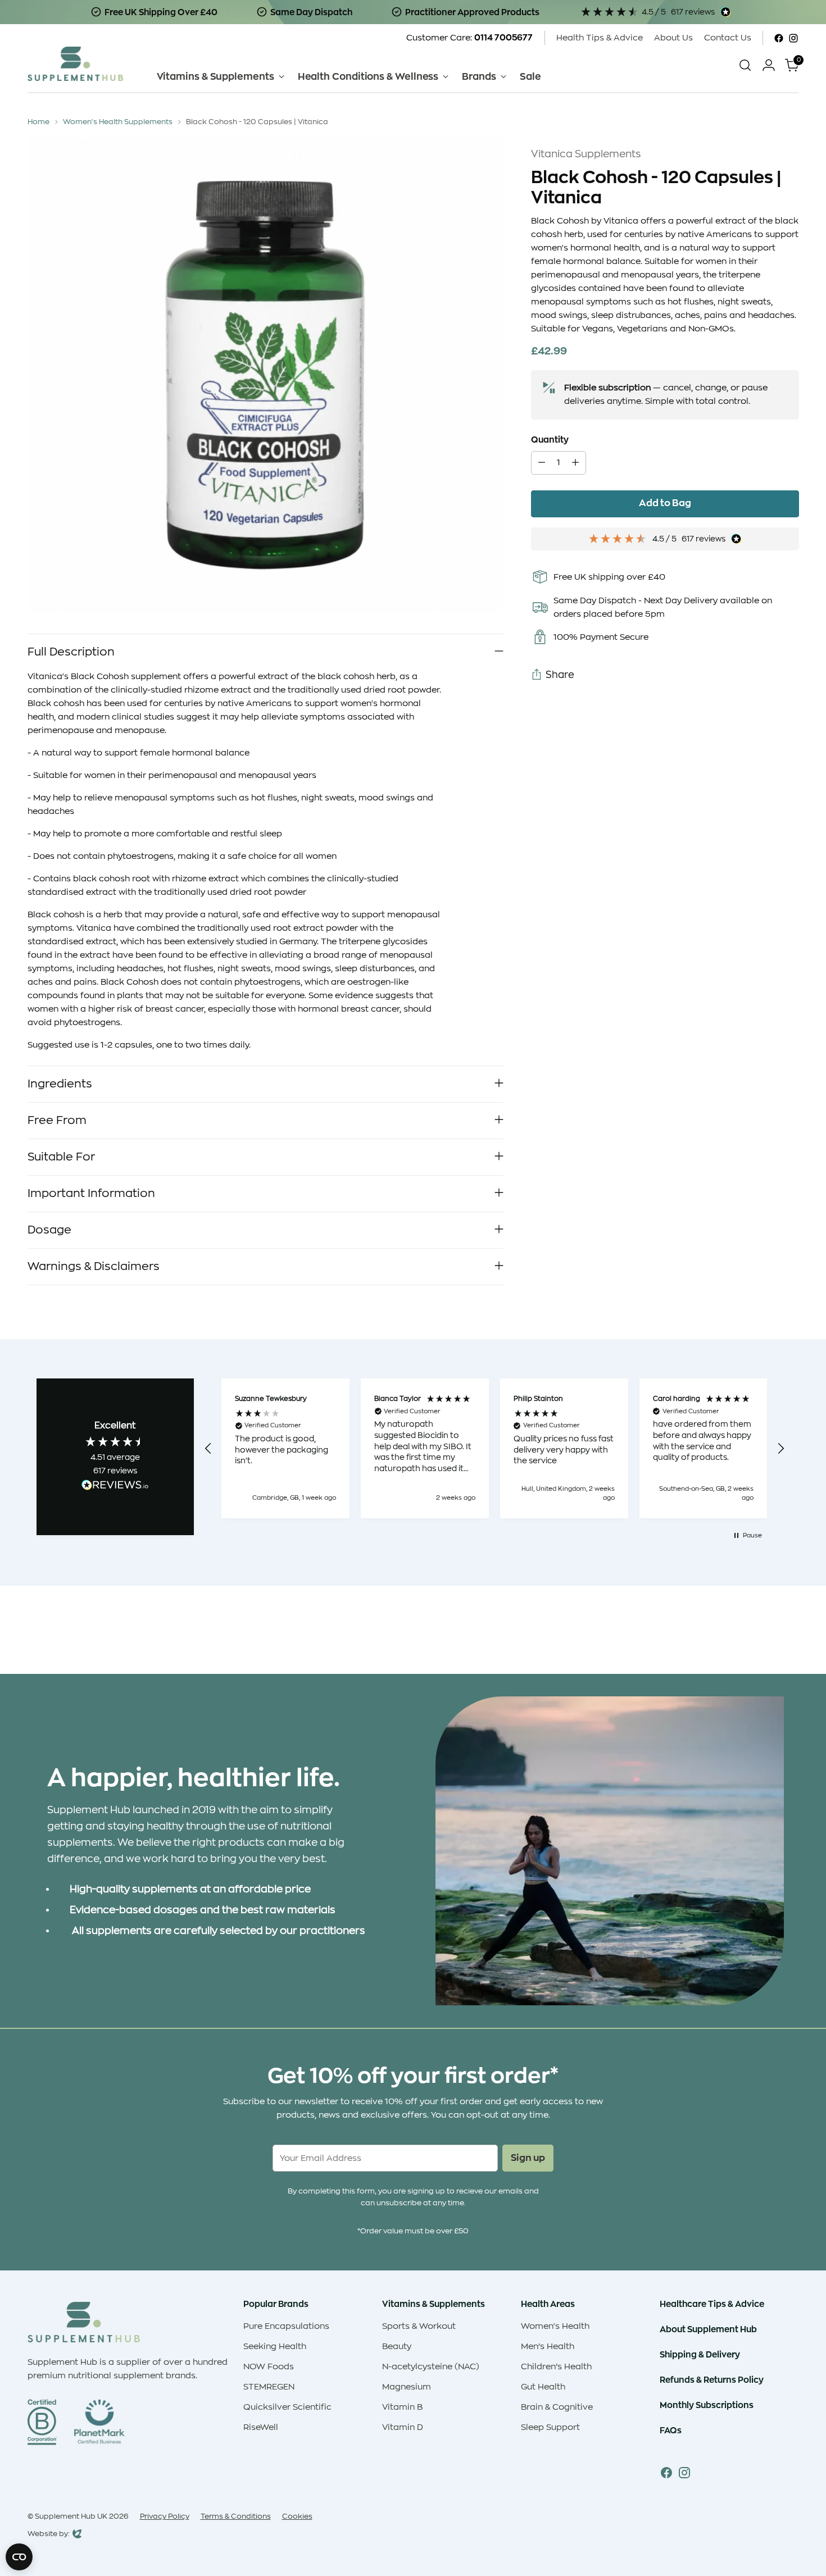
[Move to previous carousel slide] (764, 1636)
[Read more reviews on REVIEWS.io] (115, 1487)
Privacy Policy (165, 2516)
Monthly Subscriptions (707, 2405)
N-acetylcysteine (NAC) (431, 2367)
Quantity (550, 440)
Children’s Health (556, 2367)
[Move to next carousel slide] (789, 1635)
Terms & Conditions (236, 2516)
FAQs (671, 2430)
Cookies (297, 2516)
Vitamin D (403, 2427)
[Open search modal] (745, 65)
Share (560, 675)
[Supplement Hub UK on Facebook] (779, 38)
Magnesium (407, 2387)
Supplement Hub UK (71, 2516)
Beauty (397, 2347)
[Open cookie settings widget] (19, 2557)
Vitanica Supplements (586, 154)
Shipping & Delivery (700, 2354)
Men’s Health (548, 2347)
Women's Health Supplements (118, 122)
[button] (209, 1449)
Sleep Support (550, 2427)
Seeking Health (275, 2347)
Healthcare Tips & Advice (712, 2304)
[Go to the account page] (769, 65)
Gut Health (543, 2387)
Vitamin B (402, 2407)
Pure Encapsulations (286, 2326)
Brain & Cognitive (557, 2407)
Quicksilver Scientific (287, 2407)
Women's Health (555, 2326)
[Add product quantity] (575, 463)
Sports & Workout (419, 2326)
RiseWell (261, 2427)
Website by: (49, 2535)
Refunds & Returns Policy (712, 2380)
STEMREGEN (269, 2387)
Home (38, 122)
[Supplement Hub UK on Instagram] (793, 38)
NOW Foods (269, 2367)
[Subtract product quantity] (542, 463)
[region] (495, 1448)
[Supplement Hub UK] (75, 64)
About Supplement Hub (708, 2329)
